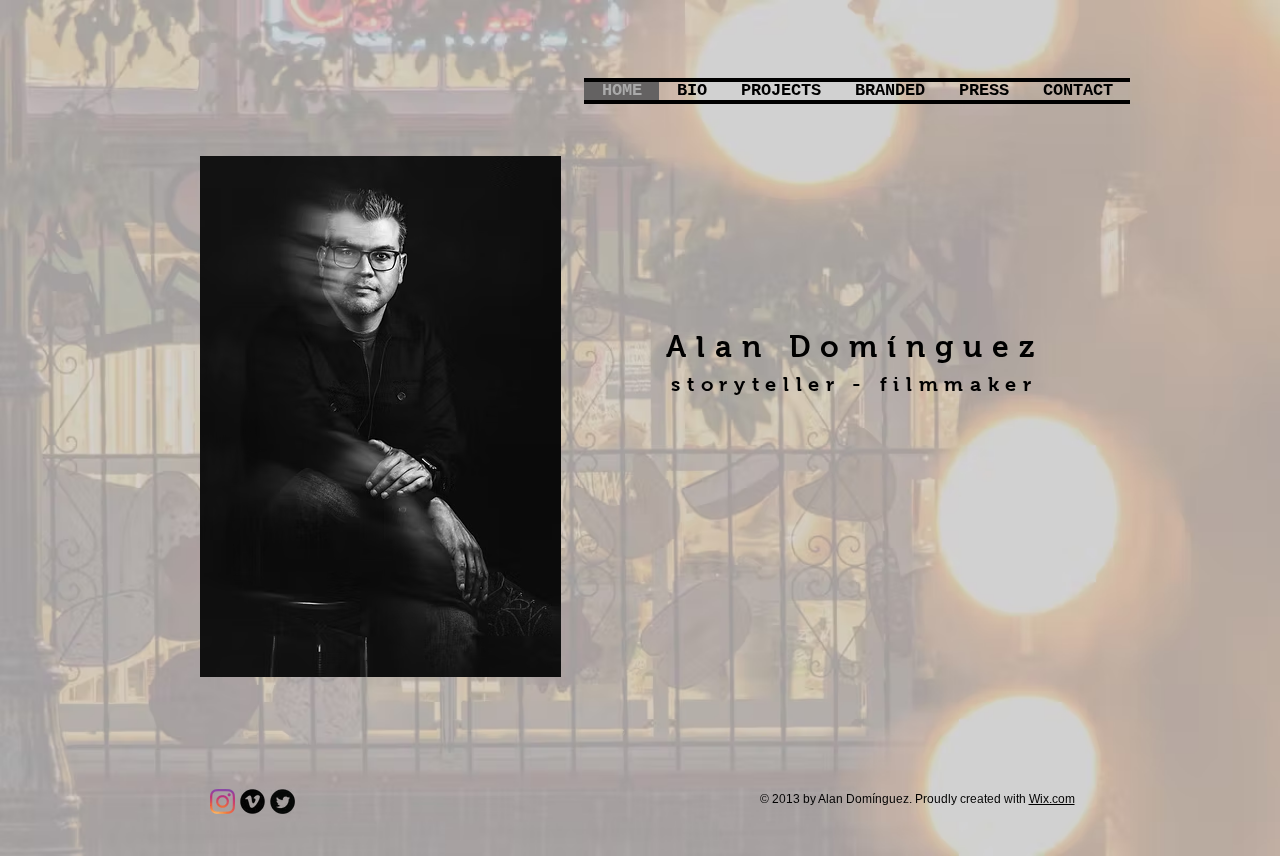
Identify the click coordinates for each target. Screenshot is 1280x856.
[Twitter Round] (282, 801)
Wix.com (1052, 799)
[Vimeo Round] (252, 801)
